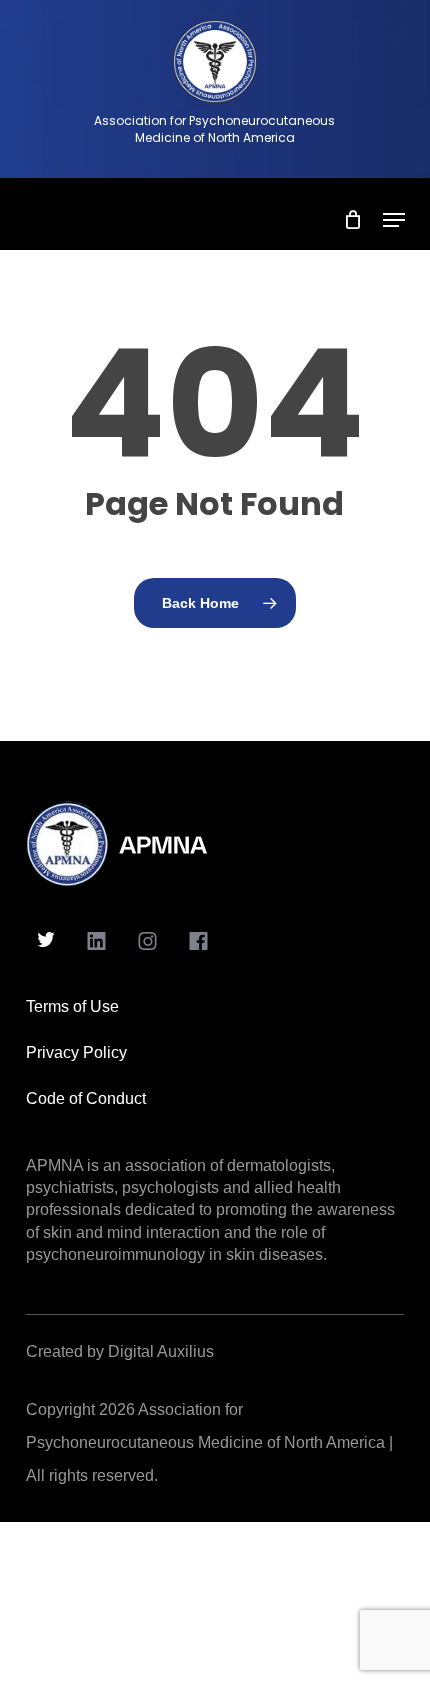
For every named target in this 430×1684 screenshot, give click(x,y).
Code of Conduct (86, 1098)
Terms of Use (72, 1006)
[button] (394, 220)
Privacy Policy (76, 1052)
